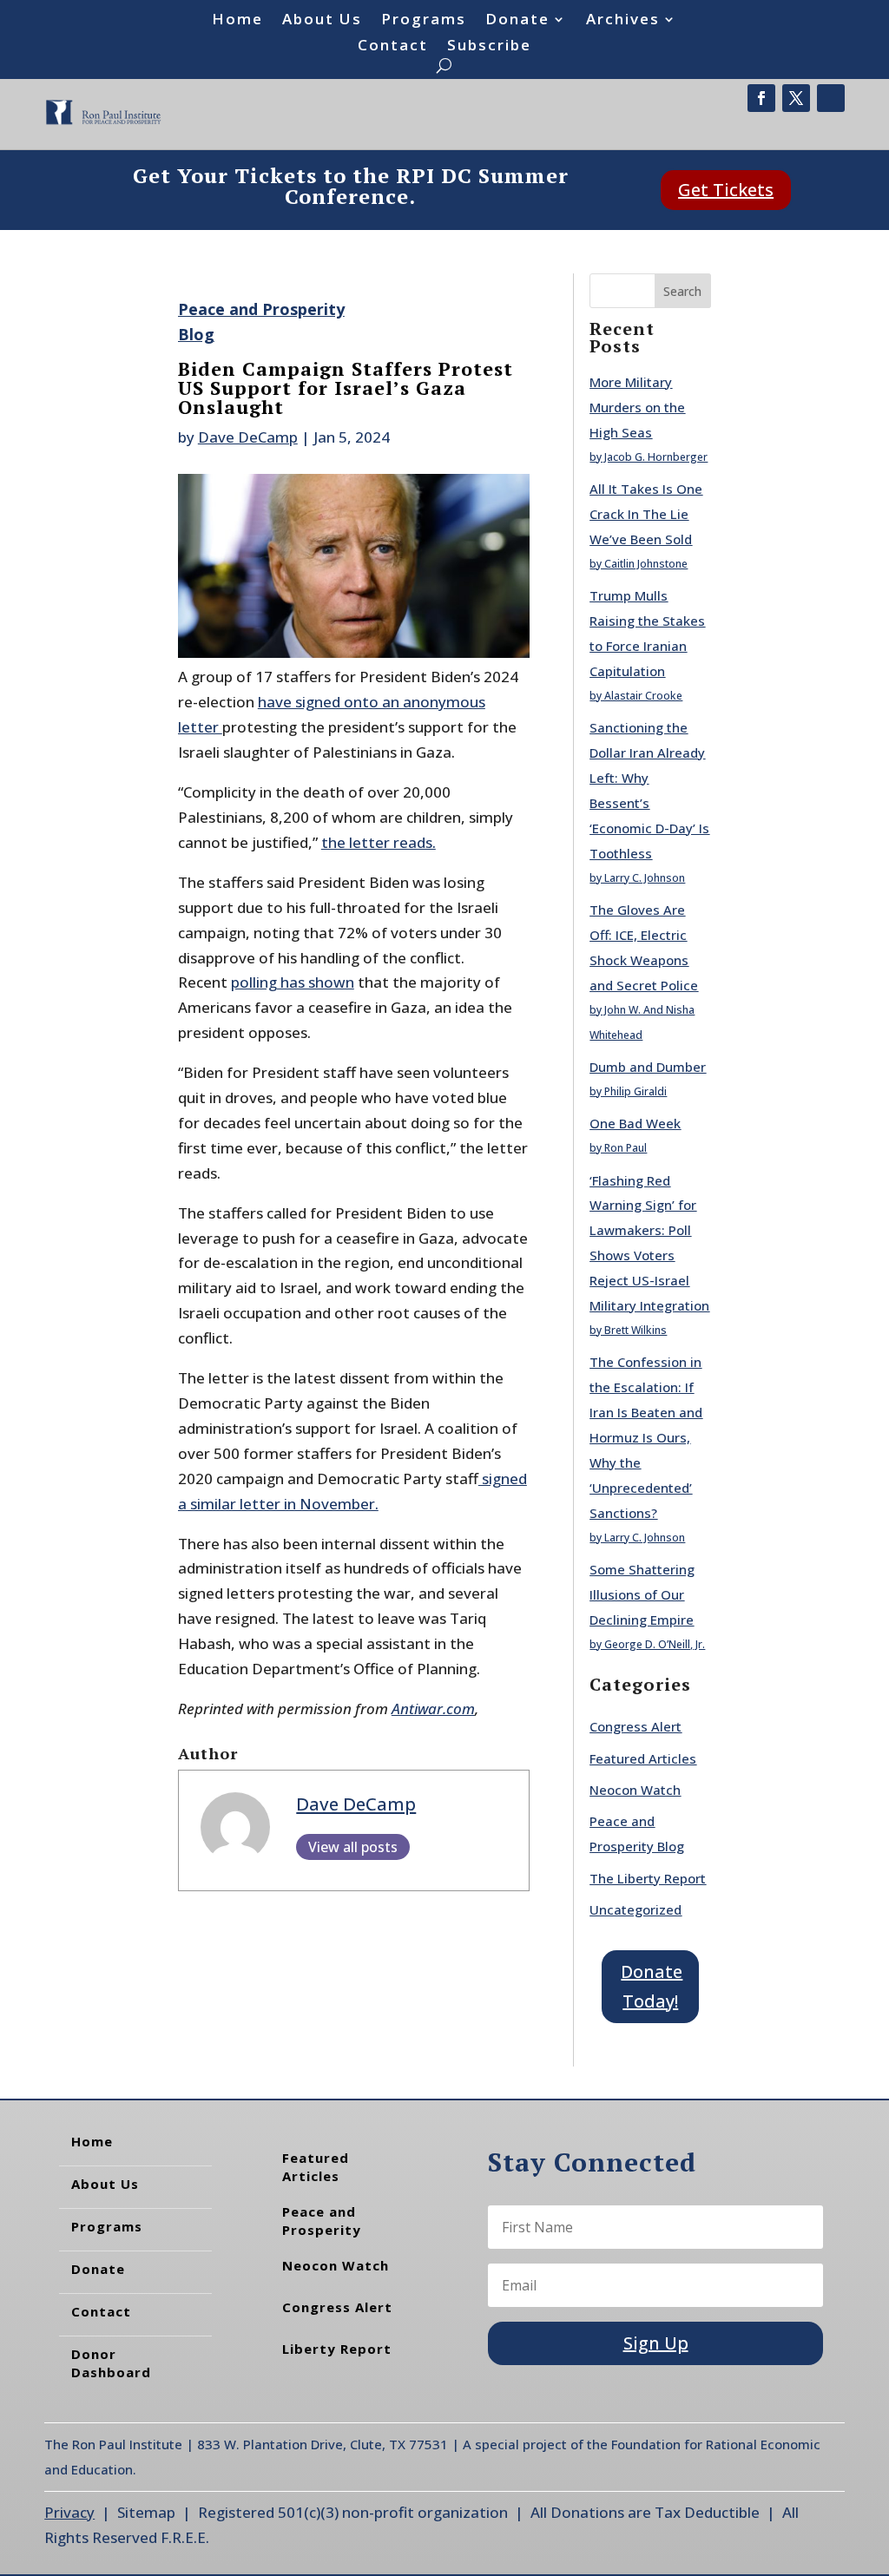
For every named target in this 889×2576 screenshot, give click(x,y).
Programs (424, 21)
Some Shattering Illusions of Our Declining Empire (642, 1594)
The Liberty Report (648, 1878)
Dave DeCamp (248, 437)
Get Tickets (726, 190)
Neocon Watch (635, 1790)
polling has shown (293, 982)
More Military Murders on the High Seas (637, 407)
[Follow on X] (796, 98)
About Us (322, 21)
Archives (623, 21)
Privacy (69, 2512)
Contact (393, 47)
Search (682, 291)
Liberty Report (337, 2349)
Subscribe (489, 47)
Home (237, 21)
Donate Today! (652, 1986)
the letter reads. (379, 842)
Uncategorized (635, 1909)
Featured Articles (643, 1758)
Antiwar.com (433, 1709)
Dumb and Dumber (648, 1067)
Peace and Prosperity (322, 2221)
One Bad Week (635, 1123)
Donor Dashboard (111, 2363)
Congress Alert (635, 1726)
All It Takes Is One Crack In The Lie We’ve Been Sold (646, 514)
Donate (517, 21)
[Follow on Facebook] (761, 98)
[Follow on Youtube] (831, 98)
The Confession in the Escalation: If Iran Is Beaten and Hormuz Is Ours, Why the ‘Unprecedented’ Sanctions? (646, 1437)
